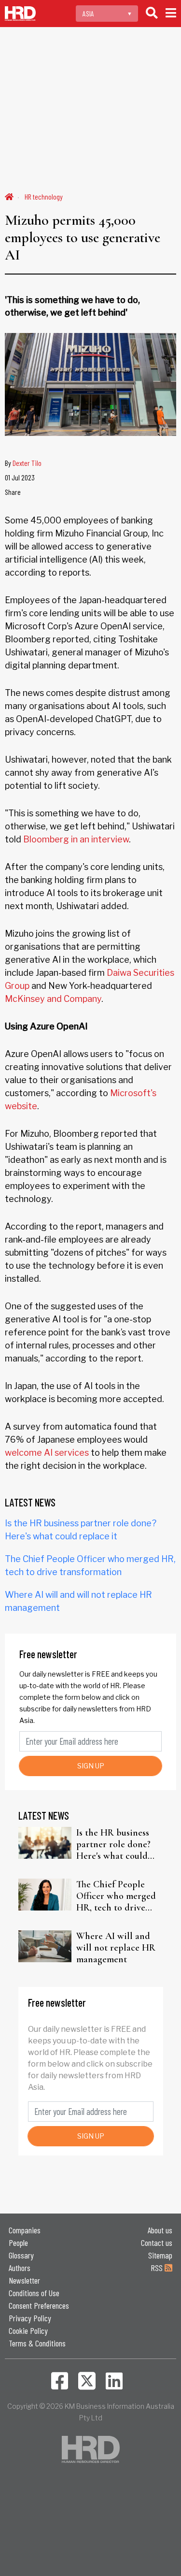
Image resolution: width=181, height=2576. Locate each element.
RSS (158, 2268)
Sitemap (160, 2255)
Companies (25, 2230)
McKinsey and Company (53, 999)
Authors (20, 2268)
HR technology (44, 196)
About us (160, 2230)
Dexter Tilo (27, 463)
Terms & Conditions (37, 2343)
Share (13, 492)
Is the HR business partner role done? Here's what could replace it (113, 1844)
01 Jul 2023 (20, 477)
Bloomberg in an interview (76, 839)
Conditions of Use (34, 2293)
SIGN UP (91, 1766)
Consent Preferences (39, 2305)
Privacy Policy (30, 2318)
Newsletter (24, 2280)
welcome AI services (47, 1453)
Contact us (157, 2243)
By (23, 463)
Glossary (21, 2255)
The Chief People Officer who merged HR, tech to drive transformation (116, 1896)
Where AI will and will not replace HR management (116, 1948)
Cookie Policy (28, 2330)
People (18, 2243)
